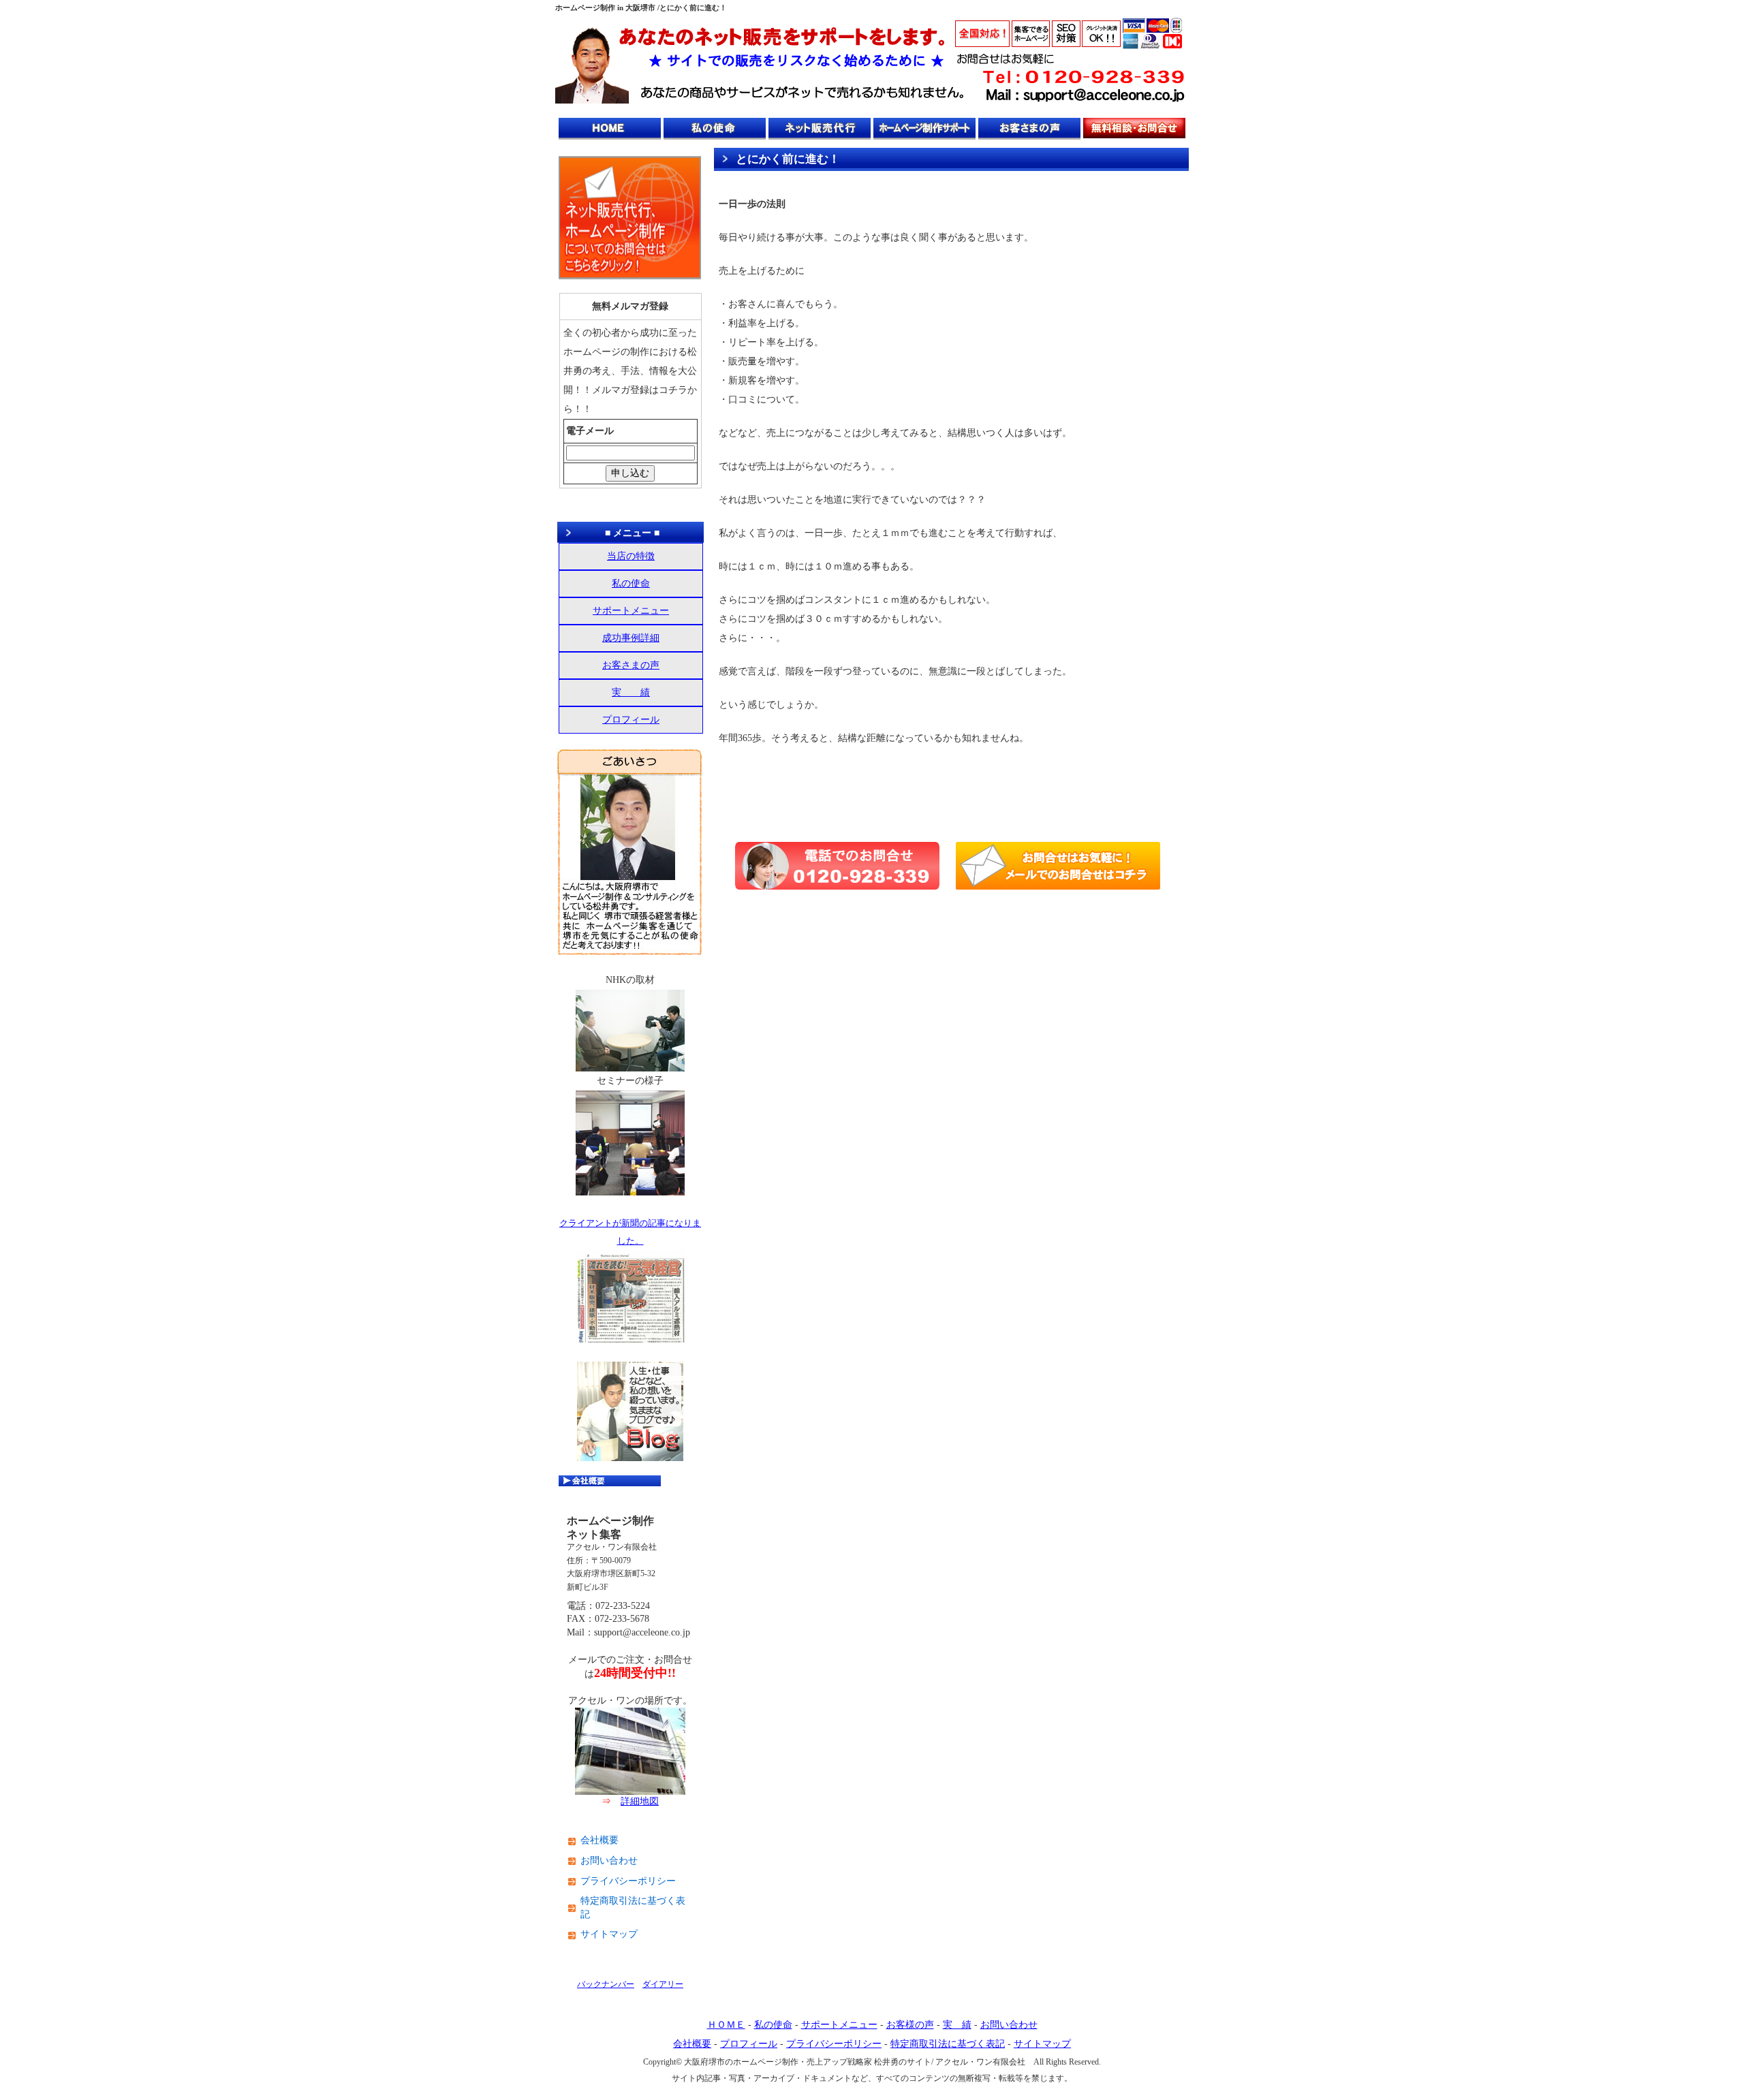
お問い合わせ (609, 1861)
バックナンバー (606, 1984)
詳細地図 (640, 1801)
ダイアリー (663, 1984)
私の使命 (631, 583)
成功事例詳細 (631, 638)
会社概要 (599, 1840)
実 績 (631, 692)
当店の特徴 (631, 556)
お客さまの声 (631, 665)
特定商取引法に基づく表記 (633, 1908)
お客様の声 (910, 2025)
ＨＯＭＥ (726, 2025)
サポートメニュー (631, 611)
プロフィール (631, 720)
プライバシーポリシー (628, 1881)
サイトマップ (609, 1934)
